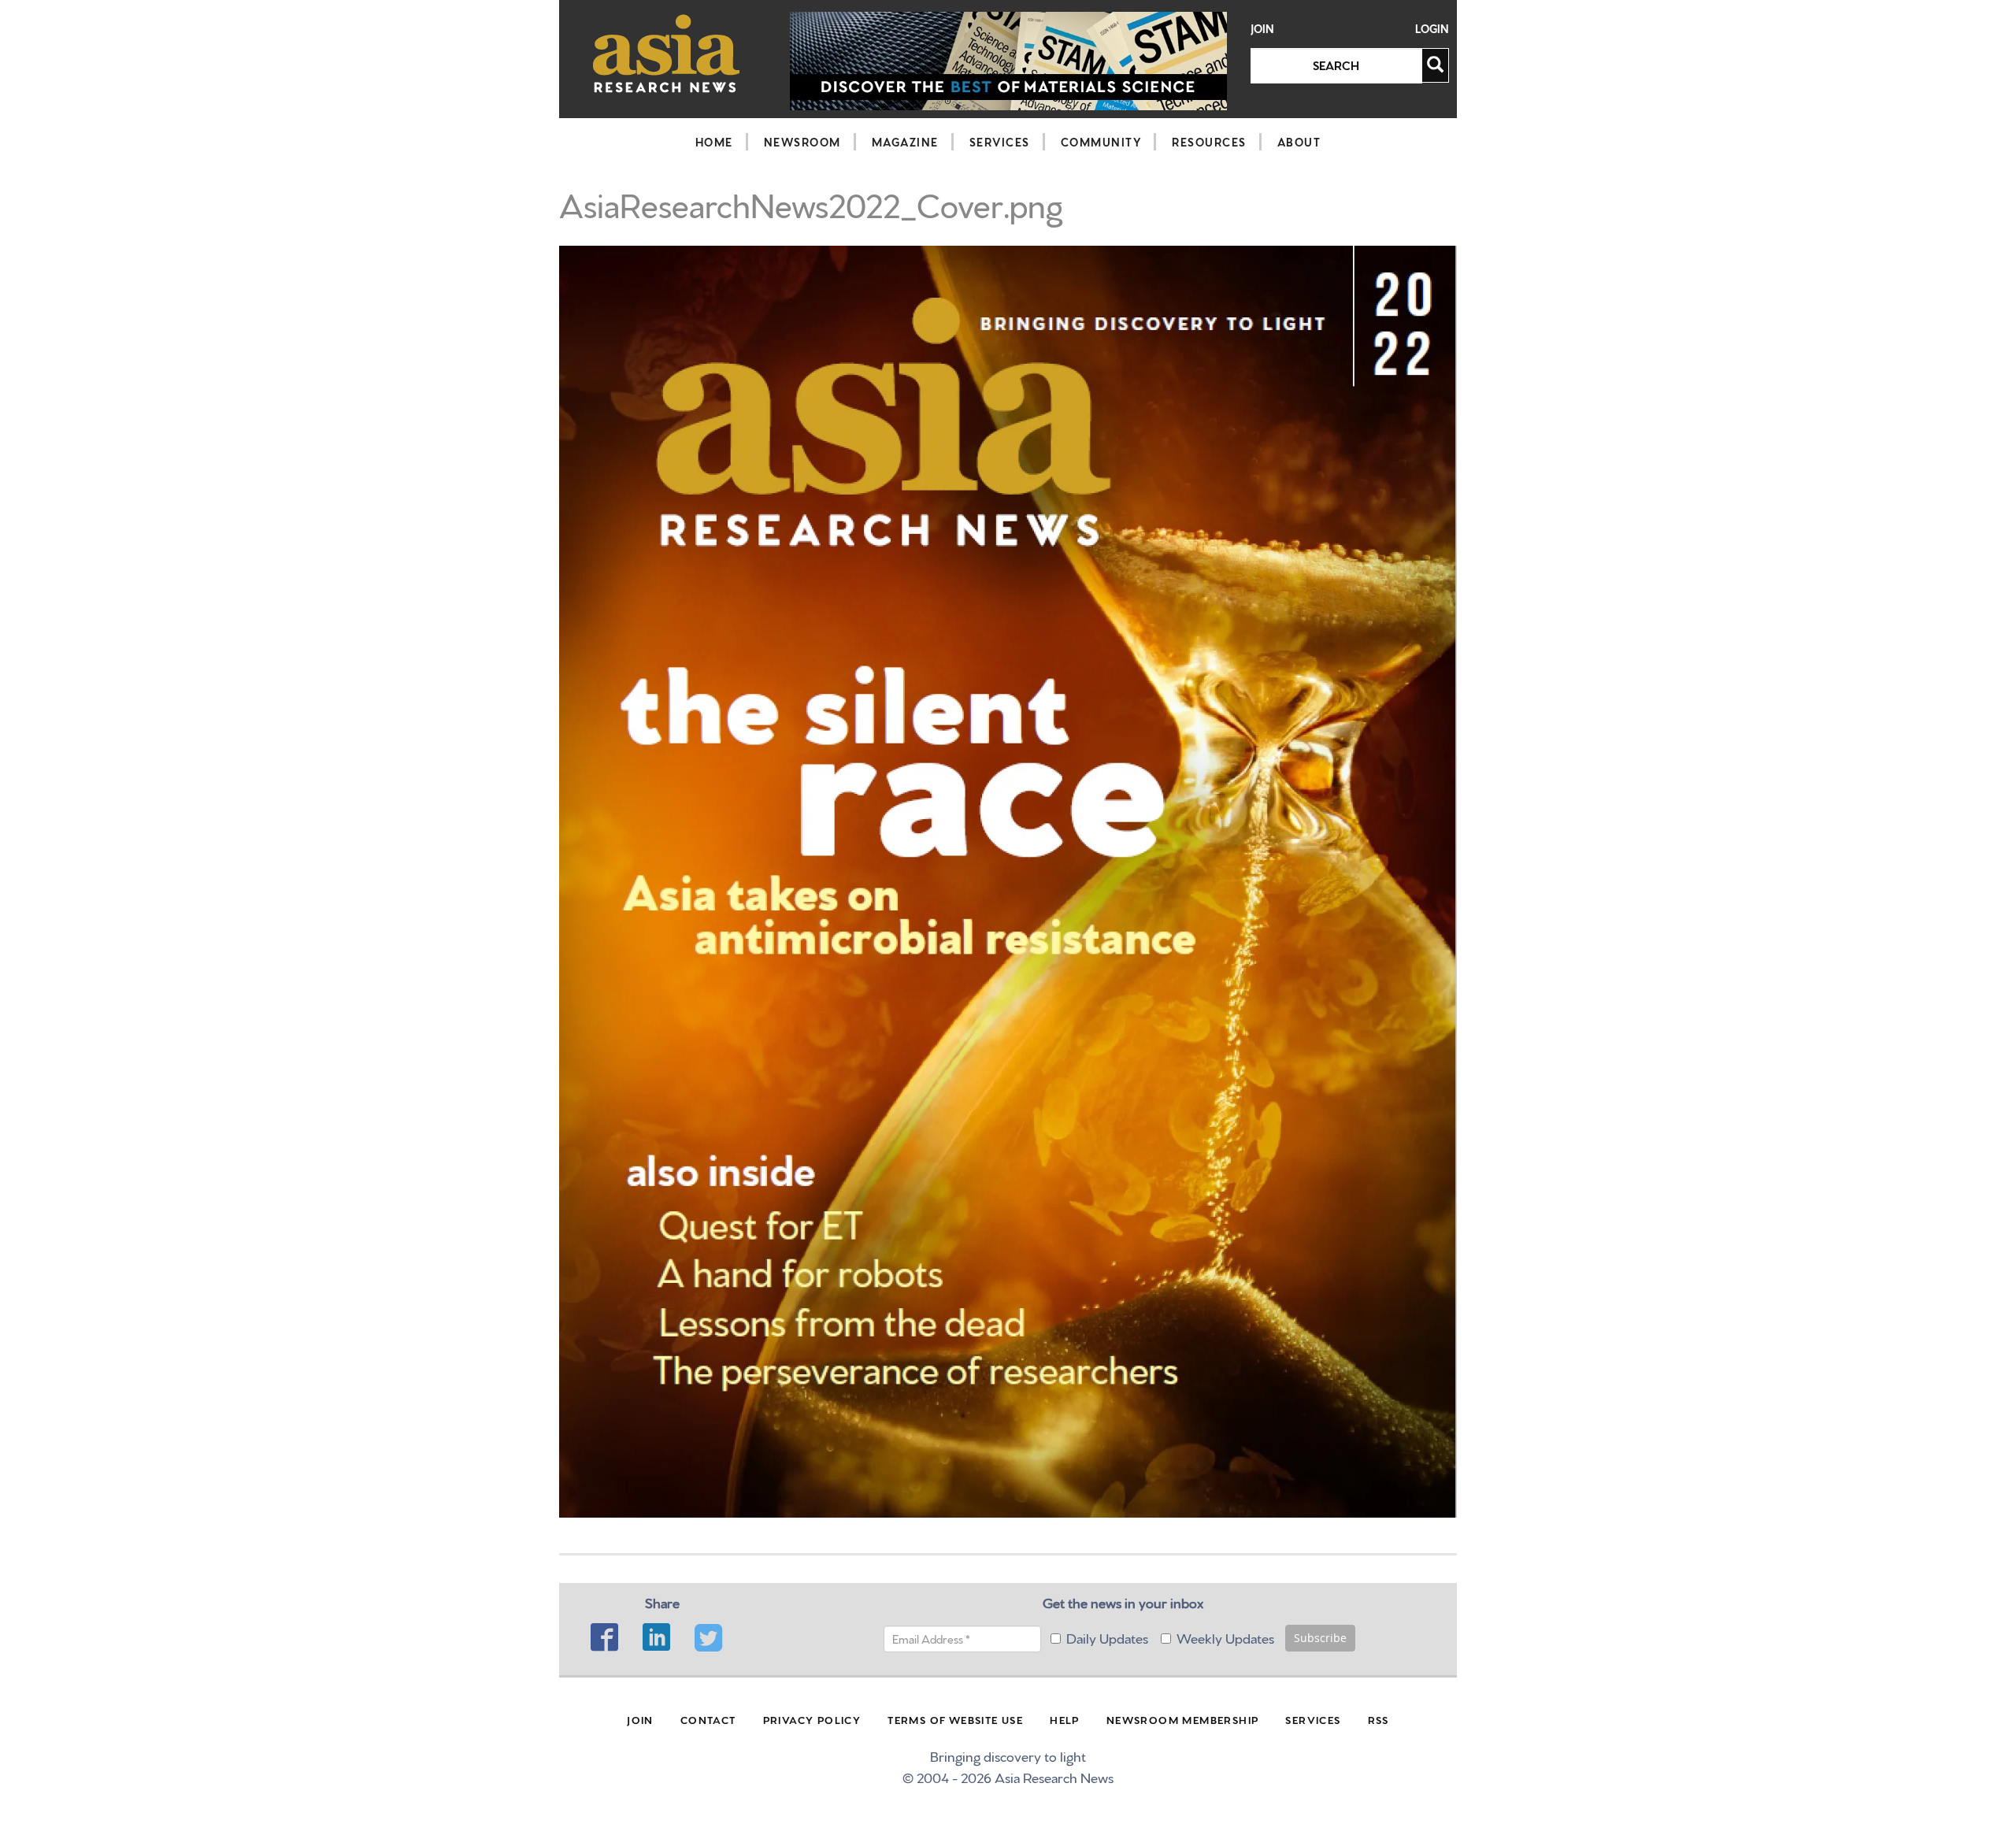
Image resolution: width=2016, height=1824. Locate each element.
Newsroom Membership (1183, 1719)
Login (1432, 29)
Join (1262, 29)
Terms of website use (955, 1719)
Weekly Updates (1225, 1637)
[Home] (667, 53)
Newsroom (802, 142)
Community (1101, 142)
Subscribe (1320, 1638)
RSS (1379, 1719)
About (1299, 142)
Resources (1209, 142)
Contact (708, 1719)
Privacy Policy (812, 1719)
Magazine (905, 142)
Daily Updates (1107, 1637)
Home (714, 142)
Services (1000, 142)
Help (1065, 1719)
